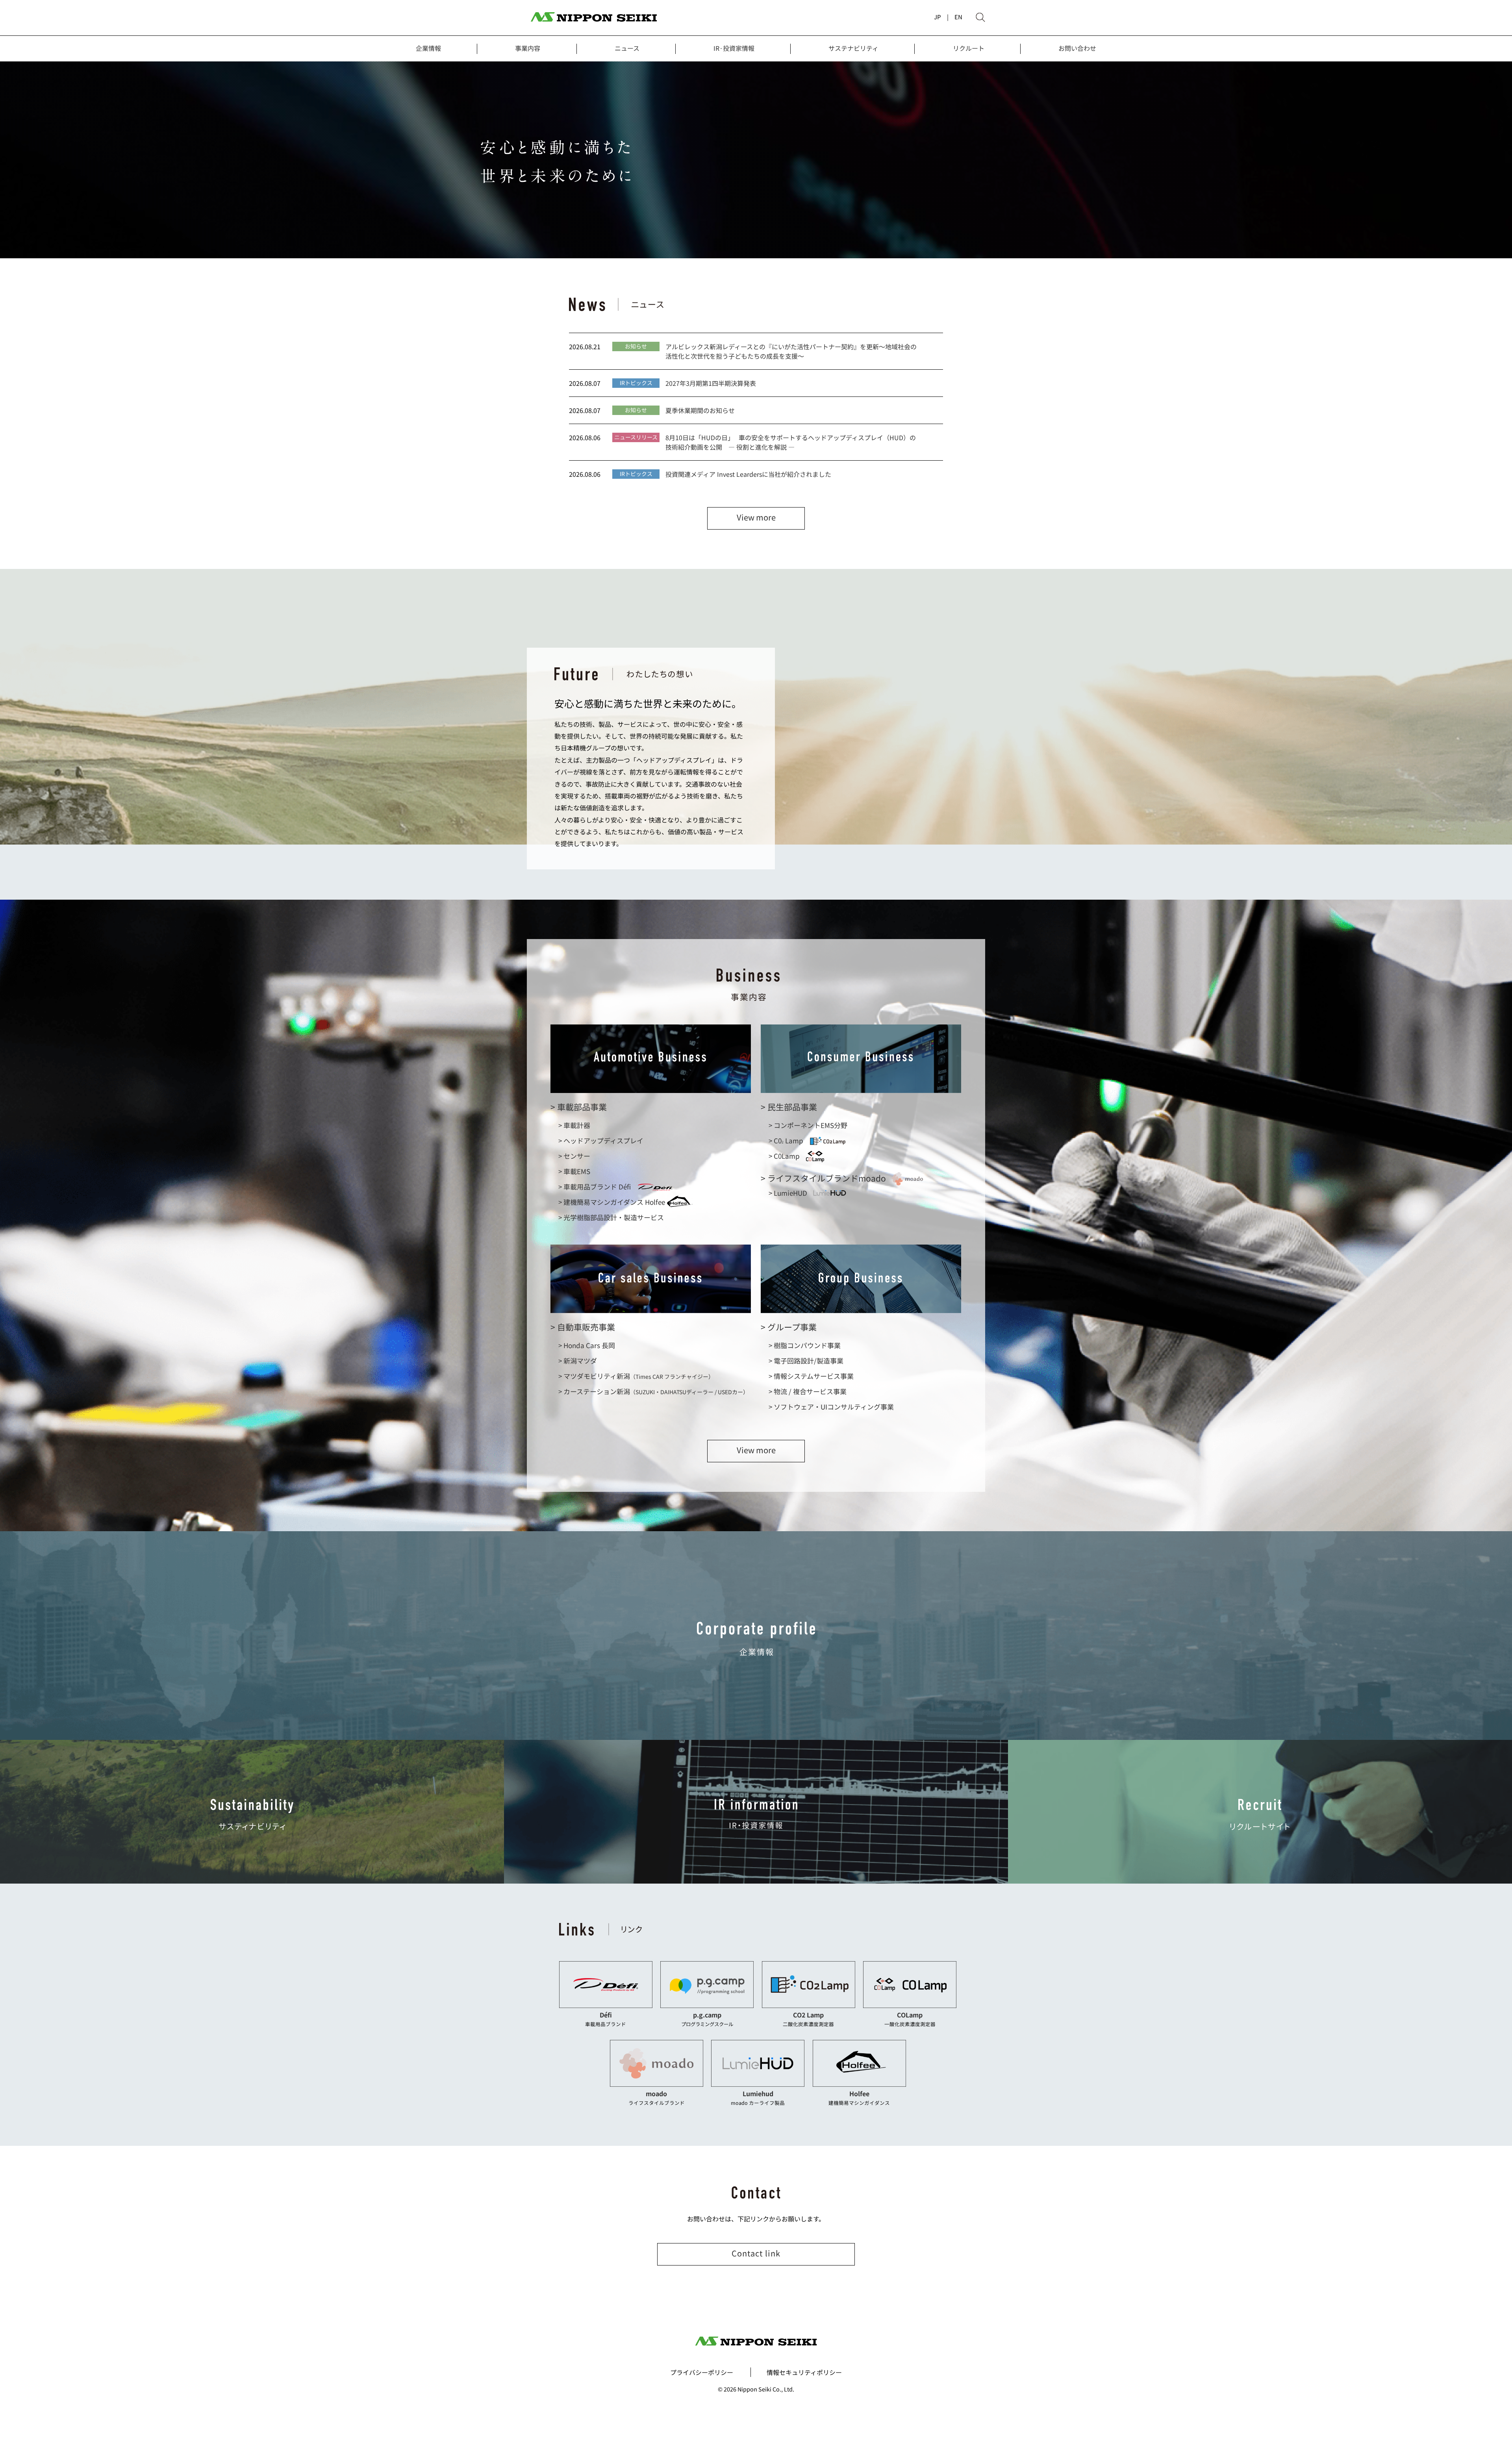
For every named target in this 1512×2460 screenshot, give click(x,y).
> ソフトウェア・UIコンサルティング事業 (831, 1407)
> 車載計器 (574, 1125)
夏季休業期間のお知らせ (700, 410)
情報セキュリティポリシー (804, 2372)
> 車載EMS (574, 1171)
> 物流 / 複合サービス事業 (808, 1391)
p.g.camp (707, 2015)
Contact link (756, 2253)
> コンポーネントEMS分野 (808, 1125)
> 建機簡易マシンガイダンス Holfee (612, 1202)
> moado (823, 1178)
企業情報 (428, 48)
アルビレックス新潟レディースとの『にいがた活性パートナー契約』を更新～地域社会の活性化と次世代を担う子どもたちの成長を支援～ (791, 351)
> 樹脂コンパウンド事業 (805, 1345)
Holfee (859, 2093)
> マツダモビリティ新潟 (636, 1376)
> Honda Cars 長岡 (587, 1345)
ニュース (627, 48)
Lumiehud (758, 2093)
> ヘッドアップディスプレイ (601, 1140)
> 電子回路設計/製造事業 (806, 1361)
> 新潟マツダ (578, 1361)
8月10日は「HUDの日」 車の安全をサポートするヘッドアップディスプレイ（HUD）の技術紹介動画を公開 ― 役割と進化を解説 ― (791, 442)
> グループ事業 (789, 1327)
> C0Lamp (784, 1156)
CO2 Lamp (808, 2015)
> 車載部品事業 (579, 1107)
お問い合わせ (1077, 48)
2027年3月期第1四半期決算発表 (711, 383)
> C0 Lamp (786, 1140)
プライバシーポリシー (702, 2372)
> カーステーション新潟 (653, 1391)
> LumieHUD (788, 1193)
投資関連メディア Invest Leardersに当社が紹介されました (748, 474)
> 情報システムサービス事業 (811, 1376)
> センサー (574, 1156)
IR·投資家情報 (734, 48)
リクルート (969, 48)
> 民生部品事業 (789, 1107)
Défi (606, 2015)
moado (656, 2093)
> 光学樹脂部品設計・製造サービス (611, 1217)
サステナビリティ (853, 48)
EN (958, 17)
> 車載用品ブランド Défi (595, 1186)
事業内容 (528, 48)
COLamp (910, 2015)
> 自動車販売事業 (583, 1327)
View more (756, 517)
